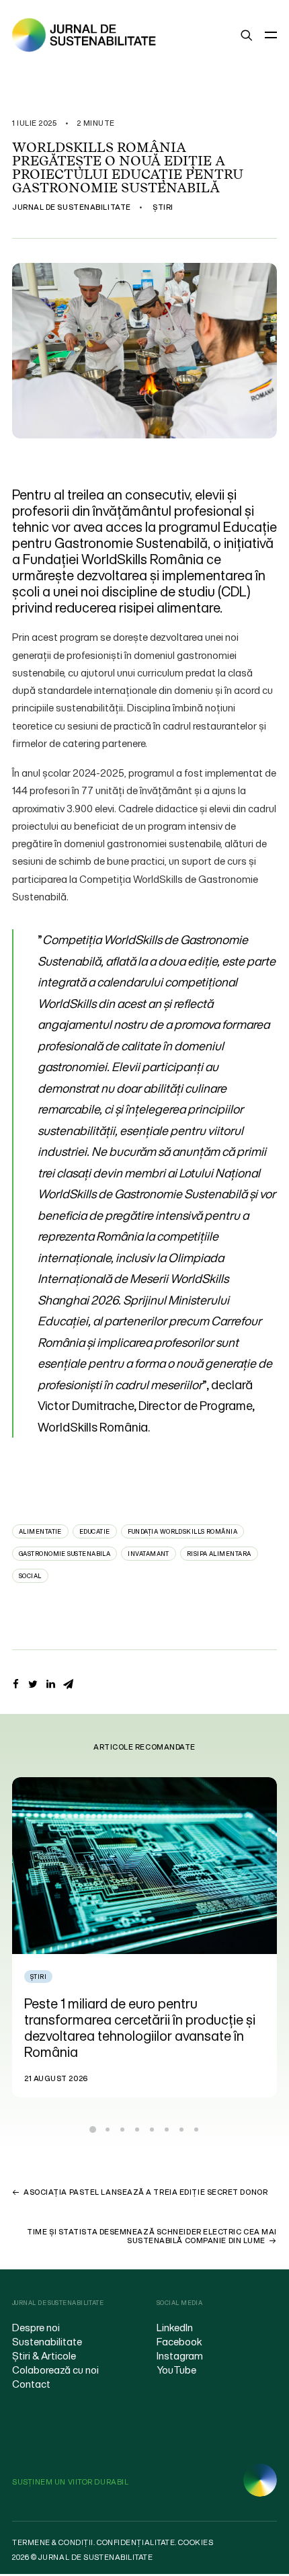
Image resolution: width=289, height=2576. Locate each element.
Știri (163, 207)
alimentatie (40, 1531)
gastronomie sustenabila (65, 1554)
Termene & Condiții (53, 2542)
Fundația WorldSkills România (183, 1531)
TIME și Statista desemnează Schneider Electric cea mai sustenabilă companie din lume (152, 2236)
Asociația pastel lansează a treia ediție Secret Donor (146, 2192)
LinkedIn (175, 2327)
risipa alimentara (219, 1554)
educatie (95, 1531)
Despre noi (36, 2327)
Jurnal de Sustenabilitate (72, 207)
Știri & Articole (44, 2355)
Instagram (180, 2355)
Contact (31, 2384)
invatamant (149, 1554)
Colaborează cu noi (55, 2370)
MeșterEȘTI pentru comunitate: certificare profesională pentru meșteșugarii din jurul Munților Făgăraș (141, 2020)
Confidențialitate (136, 2542)
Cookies (196, 2542)
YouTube (176, 2370)
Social (30, 1576)
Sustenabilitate (47, 2341)
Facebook (179, 2341)
